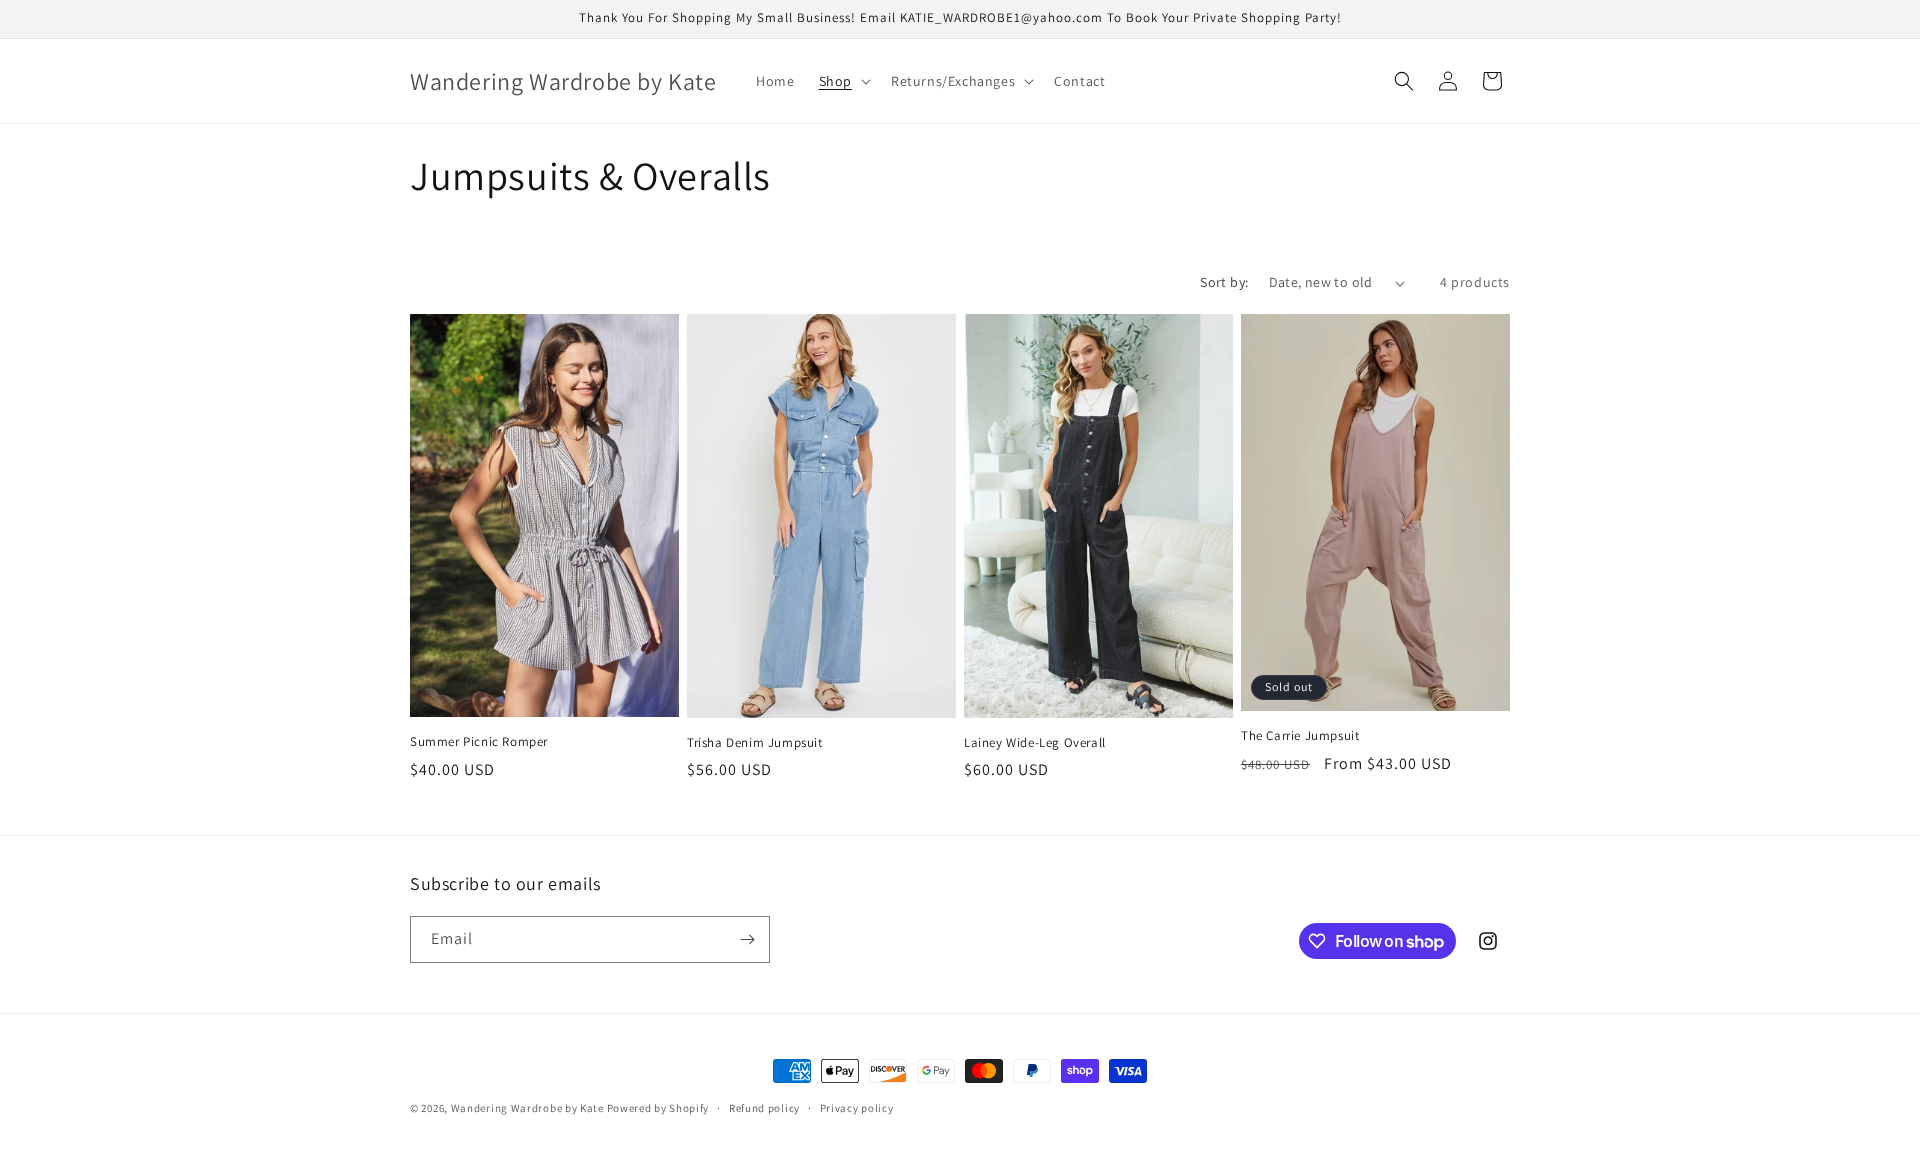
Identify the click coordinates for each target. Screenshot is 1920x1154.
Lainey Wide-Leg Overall (1035, 743)
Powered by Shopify (658, 1108)
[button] (843, 81)
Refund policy (764, 1108)
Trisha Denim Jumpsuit (755, 743)
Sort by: (1224, 282)
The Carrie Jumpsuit (1300, 736)
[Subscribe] (747, 939)
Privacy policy (857, 1108)
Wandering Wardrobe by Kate (527, 1108)
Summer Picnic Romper (479, 742)
